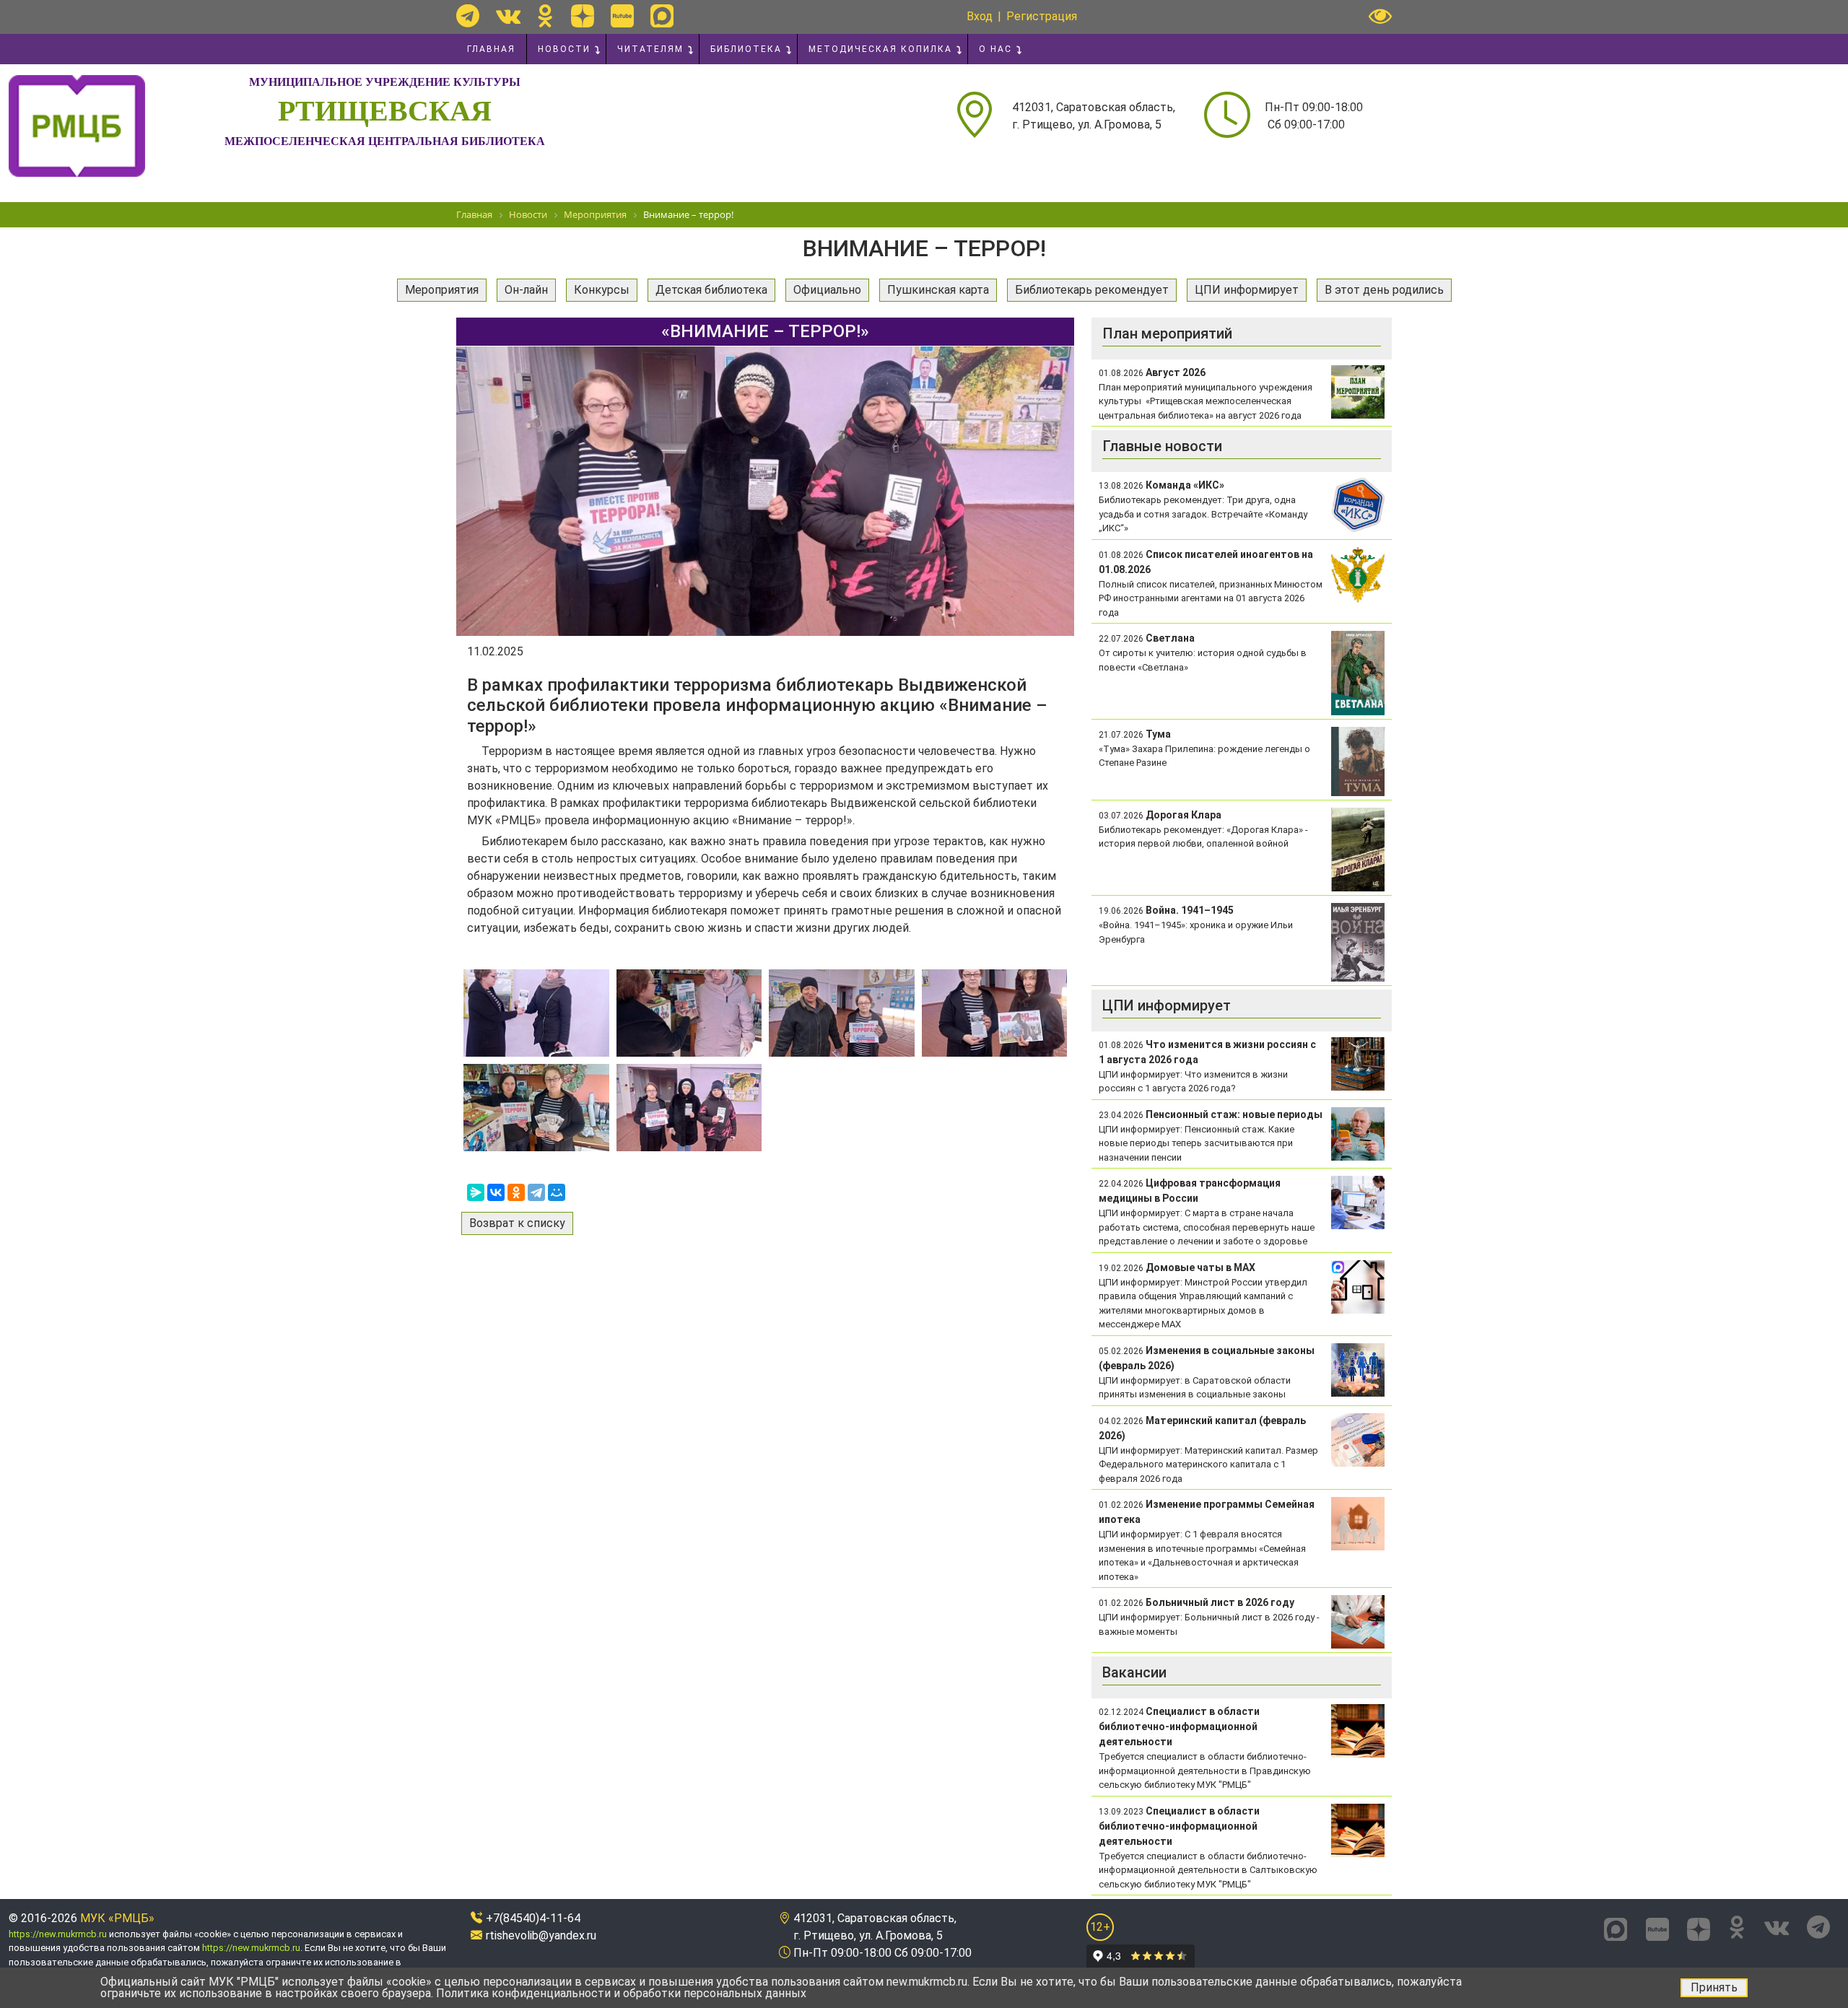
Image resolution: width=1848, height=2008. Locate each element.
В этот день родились (1384, 290)
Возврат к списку (517, 1223)
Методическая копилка (880, 49)
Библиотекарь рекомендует (1092, 290)
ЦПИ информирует (1247, 290)
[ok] (545, 16)
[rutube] (622, 16)
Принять (1714, 1987)
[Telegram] (536, 1192)
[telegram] (468, 16)
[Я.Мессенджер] (476, 1192)
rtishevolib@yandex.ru (541, 1935)
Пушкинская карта (938, 290)
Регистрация (1042, 16)
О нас (995, 49)
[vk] (508, 16)
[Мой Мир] (557, 1192)
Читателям (650, 49)
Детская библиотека (711, 290)
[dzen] (583, 16)
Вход (980, 16)
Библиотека (746, 49)
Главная (491, 49)
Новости (564, 49)
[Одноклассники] (516, 1192)
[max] (662, 16)
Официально (827, 290)
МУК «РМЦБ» (117, 1918)
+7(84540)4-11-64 (533, 1918)
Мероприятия (442, 290)
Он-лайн (526, 290)
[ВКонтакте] (496, 1192)
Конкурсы (602, 290)
